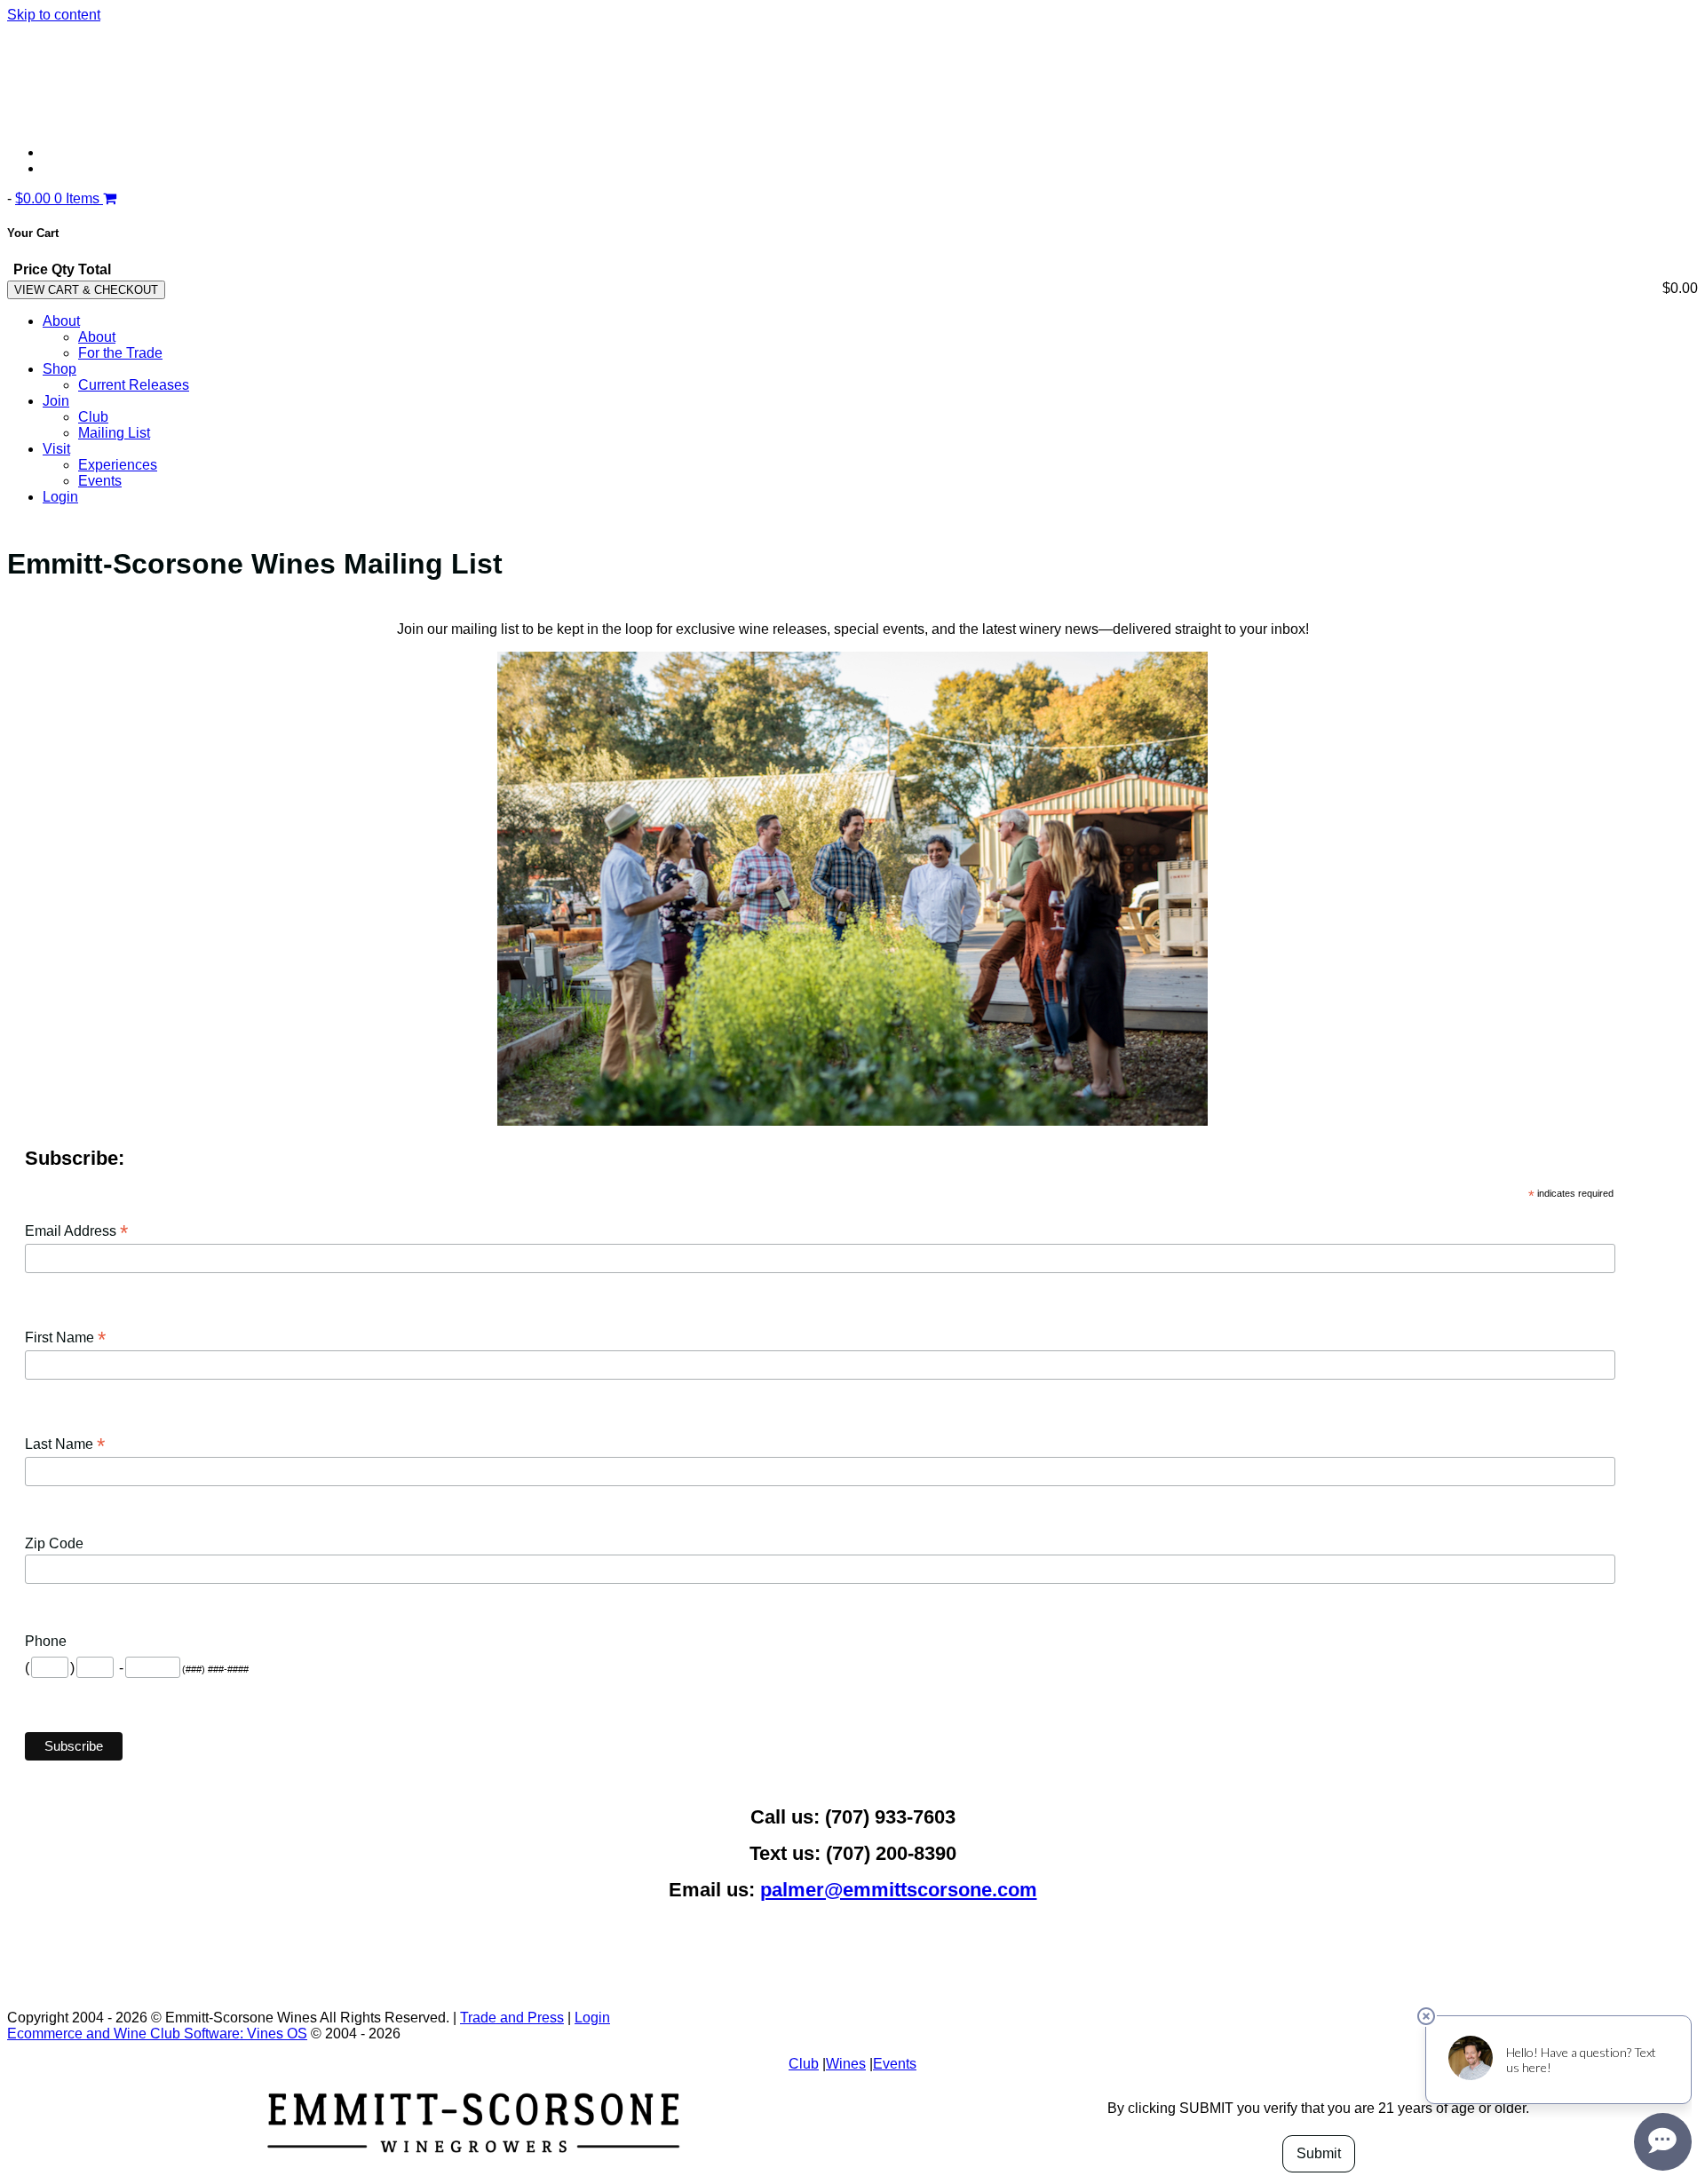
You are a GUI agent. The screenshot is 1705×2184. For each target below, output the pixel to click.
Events (100, 481)
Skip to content (54, 15)
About (61, 321)
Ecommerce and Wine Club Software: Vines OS (157, 2034)
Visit (56, 449)
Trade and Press (512, 2018)
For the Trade (120, 353)
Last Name (65, 1444)
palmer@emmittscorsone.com (899, 1890)
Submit (1319, 2153)
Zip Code (54, 1543)
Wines (846, 2064)
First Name (65, 1337)
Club (93, 417)
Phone (46, 1641)
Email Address (76, 1231)
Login (60, 497)
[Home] (318, 122)
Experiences (118, 465)
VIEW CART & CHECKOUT (86, 290)
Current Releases (134, 385)
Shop (59, 369)
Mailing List (114, 433)
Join (56, 401)
